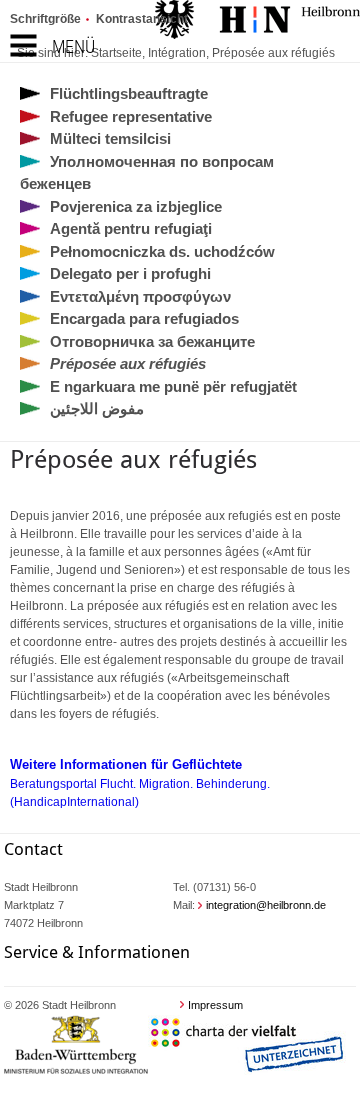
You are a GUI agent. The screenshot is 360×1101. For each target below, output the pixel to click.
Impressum (215, 1005)
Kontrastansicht (142, 19)
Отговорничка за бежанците (152, 341)
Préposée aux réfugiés (273, 53)
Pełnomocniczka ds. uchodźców (162, 251)
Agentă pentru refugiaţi (131, 228)
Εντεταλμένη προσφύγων (140, 296)
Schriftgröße (45, 19)
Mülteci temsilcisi (110, 138)
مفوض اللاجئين (97, 408)
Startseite (116, 53)
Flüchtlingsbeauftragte (129, 93)
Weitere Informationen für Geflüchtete (126, 764)
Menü (73, 46)
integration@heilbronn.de (266, 905)
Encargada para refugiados (144, 318)
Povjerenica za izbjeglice (136, 206)
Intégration (177, 53)
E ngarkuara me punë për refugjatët (173, 386)
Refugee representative (131, 116)
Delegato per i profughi (130, 273)
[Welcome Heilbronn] (257, 22)
